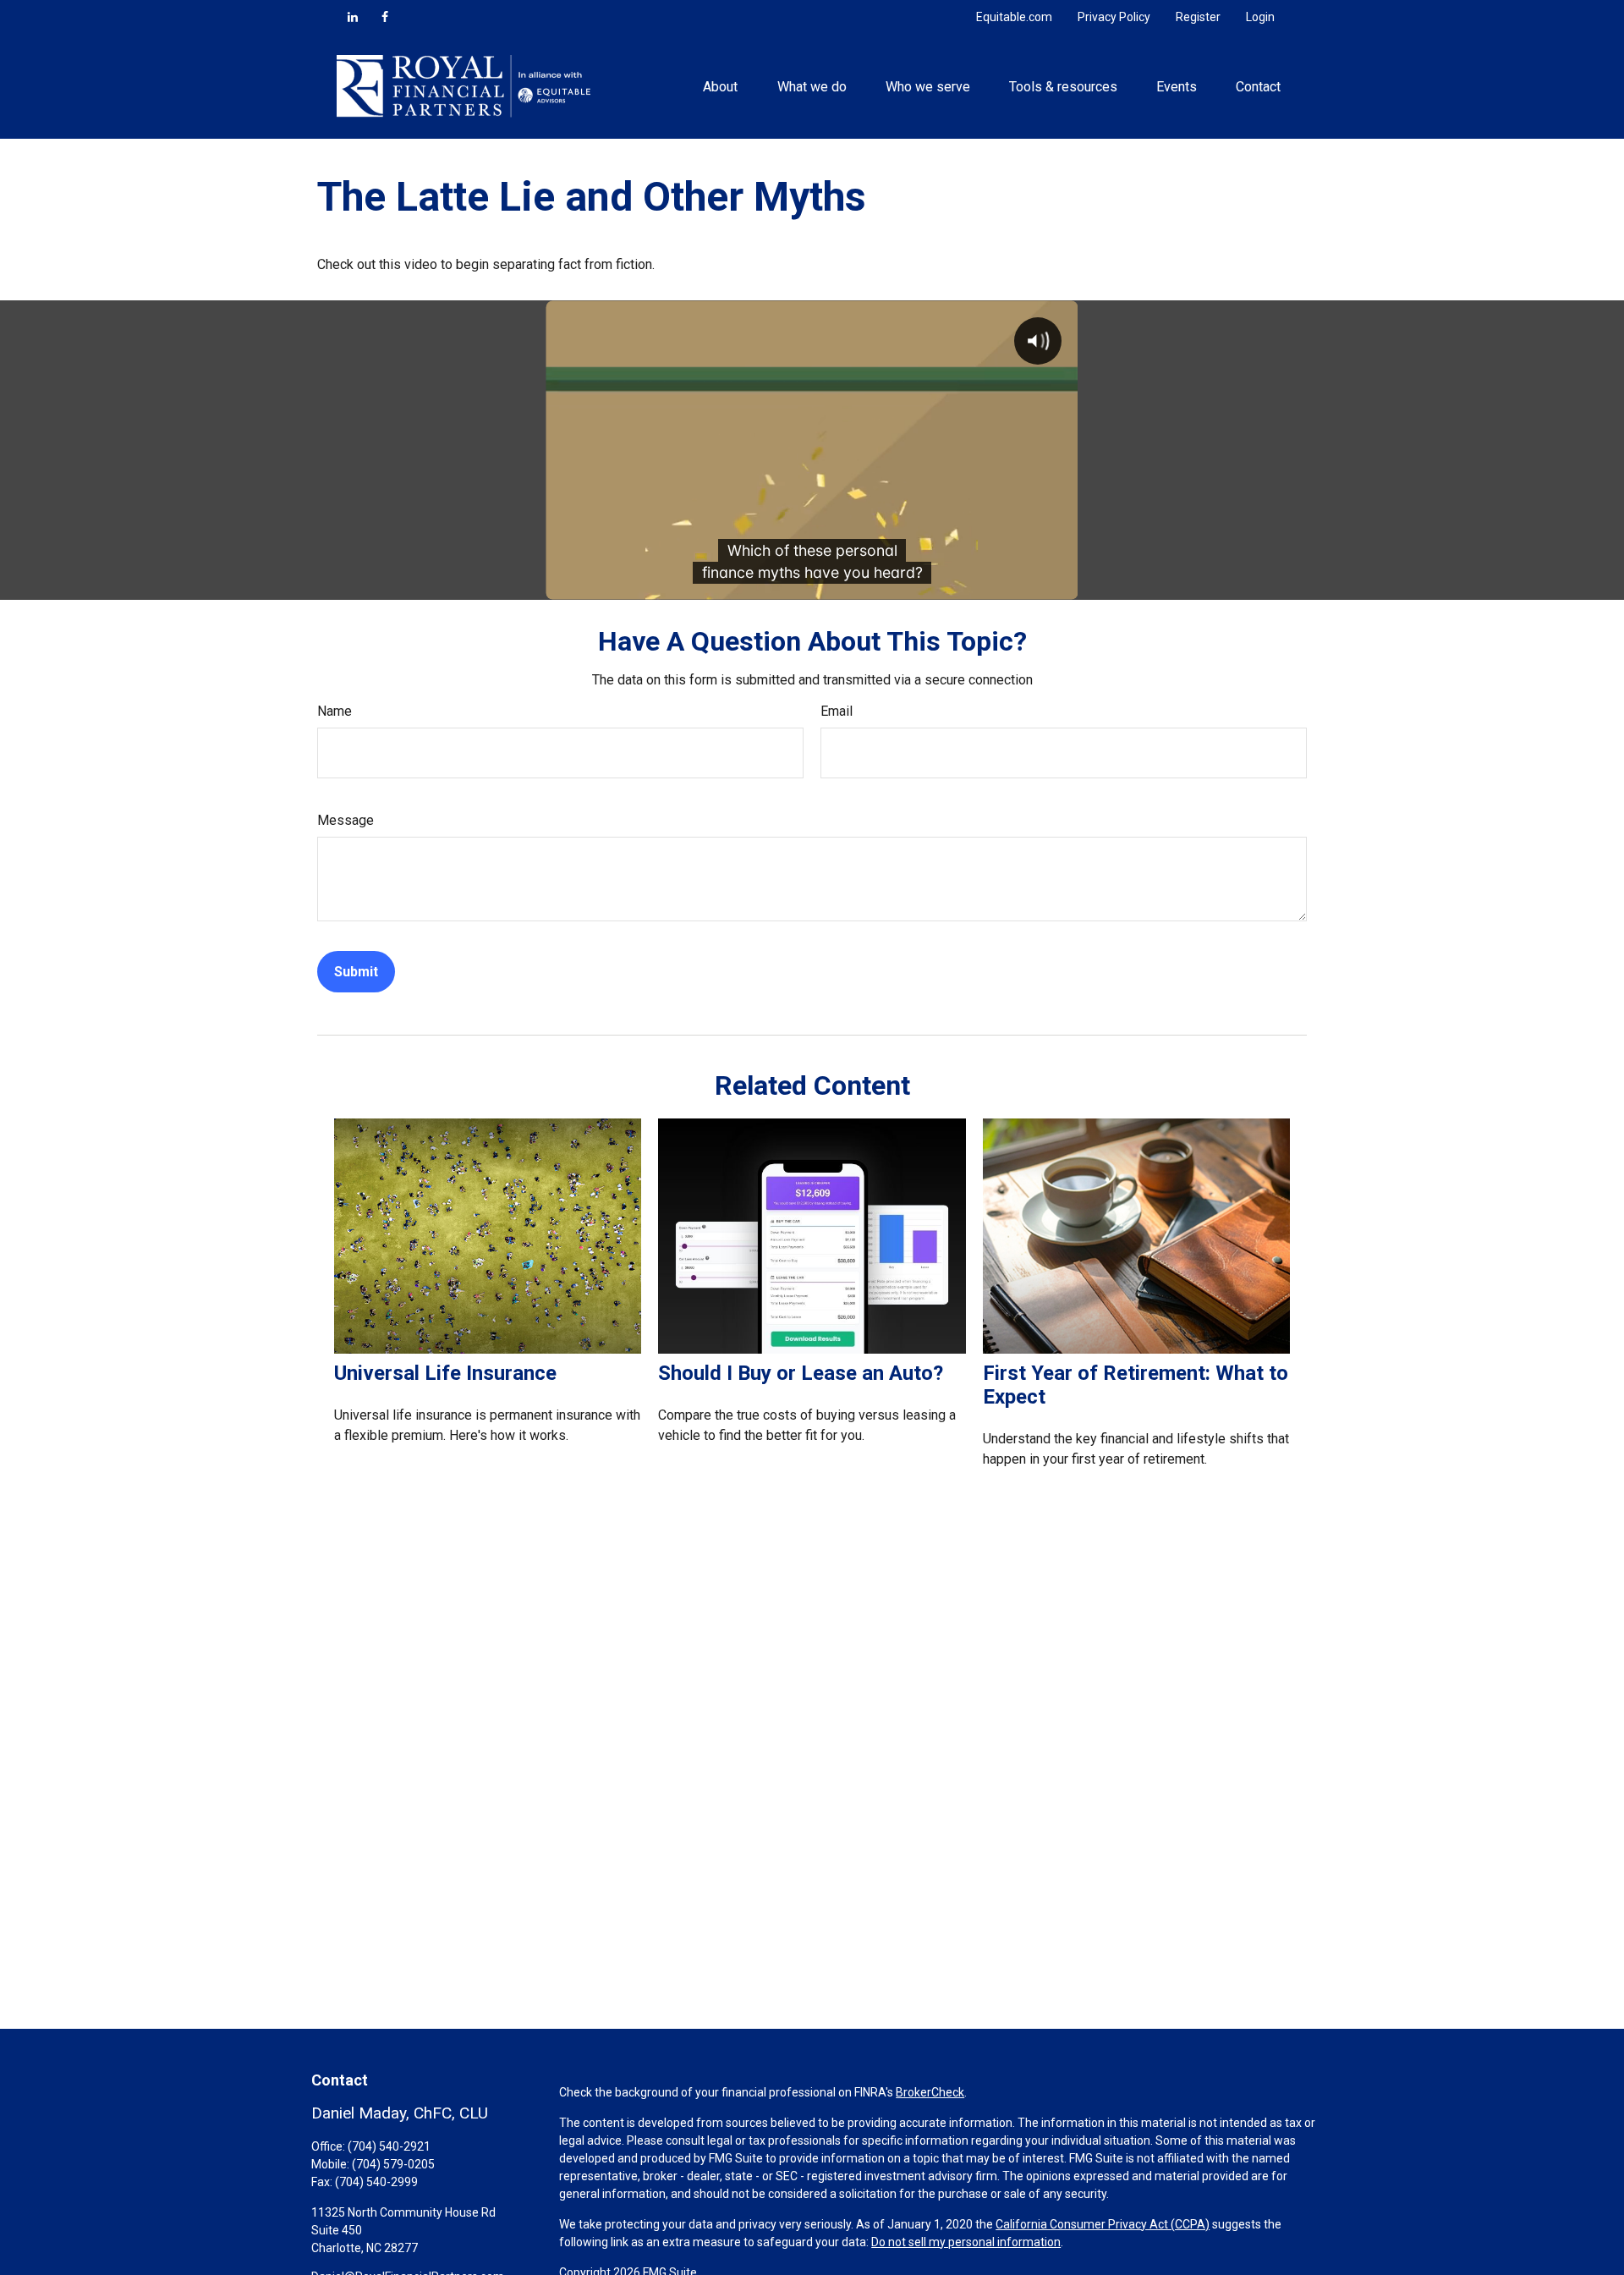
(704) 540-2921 (389, 2146)
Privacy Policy (1114, 17)
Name (335, 711)
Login (1260, 17)
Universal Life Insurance (445, 1373)
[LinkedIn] (353, 17)
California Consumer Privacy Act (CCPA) (1103, 2224)
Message (346, 820)
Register (1198, 17)
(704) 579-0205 (393, 2164)
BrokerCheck (930, 2092)
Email (837, 711)
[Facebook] (385, 17)
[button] (721, 86)
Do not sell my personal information (966, 2242)
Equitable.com (1014, 17)
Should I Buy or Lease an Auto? (801, 1373)
